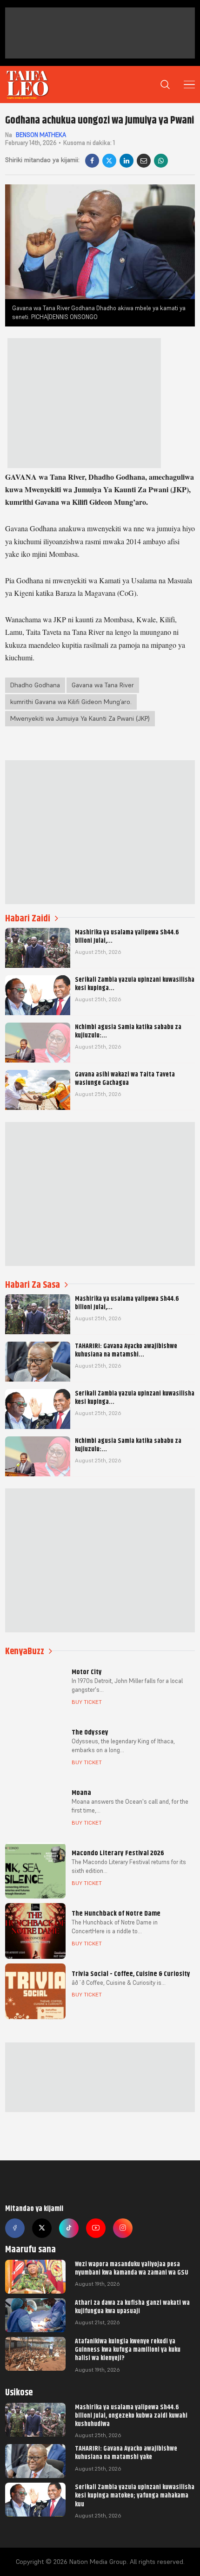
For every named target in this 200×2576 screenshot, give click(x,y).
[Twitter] (42, 2228)
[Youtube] (96, 2228)
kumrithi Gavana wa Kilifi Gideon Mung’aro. (71, 702)
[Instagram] (123, 2228)
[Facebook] (92, 161)
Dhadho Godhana (35, 685)
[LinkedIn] (127, 161)
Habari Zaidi (28, 918)
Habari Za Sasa (33, 1285)
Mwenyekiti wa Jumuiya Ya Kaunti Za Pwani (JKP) (80, 718)
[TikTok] (69, 2228)
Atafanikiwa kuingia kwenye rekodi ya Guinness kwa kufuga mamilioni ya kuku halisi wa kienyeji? (128, 2349)
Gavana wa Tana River (103, 685)
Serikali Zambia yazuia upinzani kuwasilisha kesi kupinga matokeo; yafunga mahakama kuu (135, 2495)
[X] (109, 161)
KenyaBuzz (25, 1651)
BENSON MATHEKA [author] (41, 135)
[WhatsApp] (161, 161)
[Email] (144, 161)
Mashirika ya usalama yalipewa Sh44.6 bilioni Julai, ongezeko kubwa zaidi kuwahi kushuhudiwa (131, 2415)
